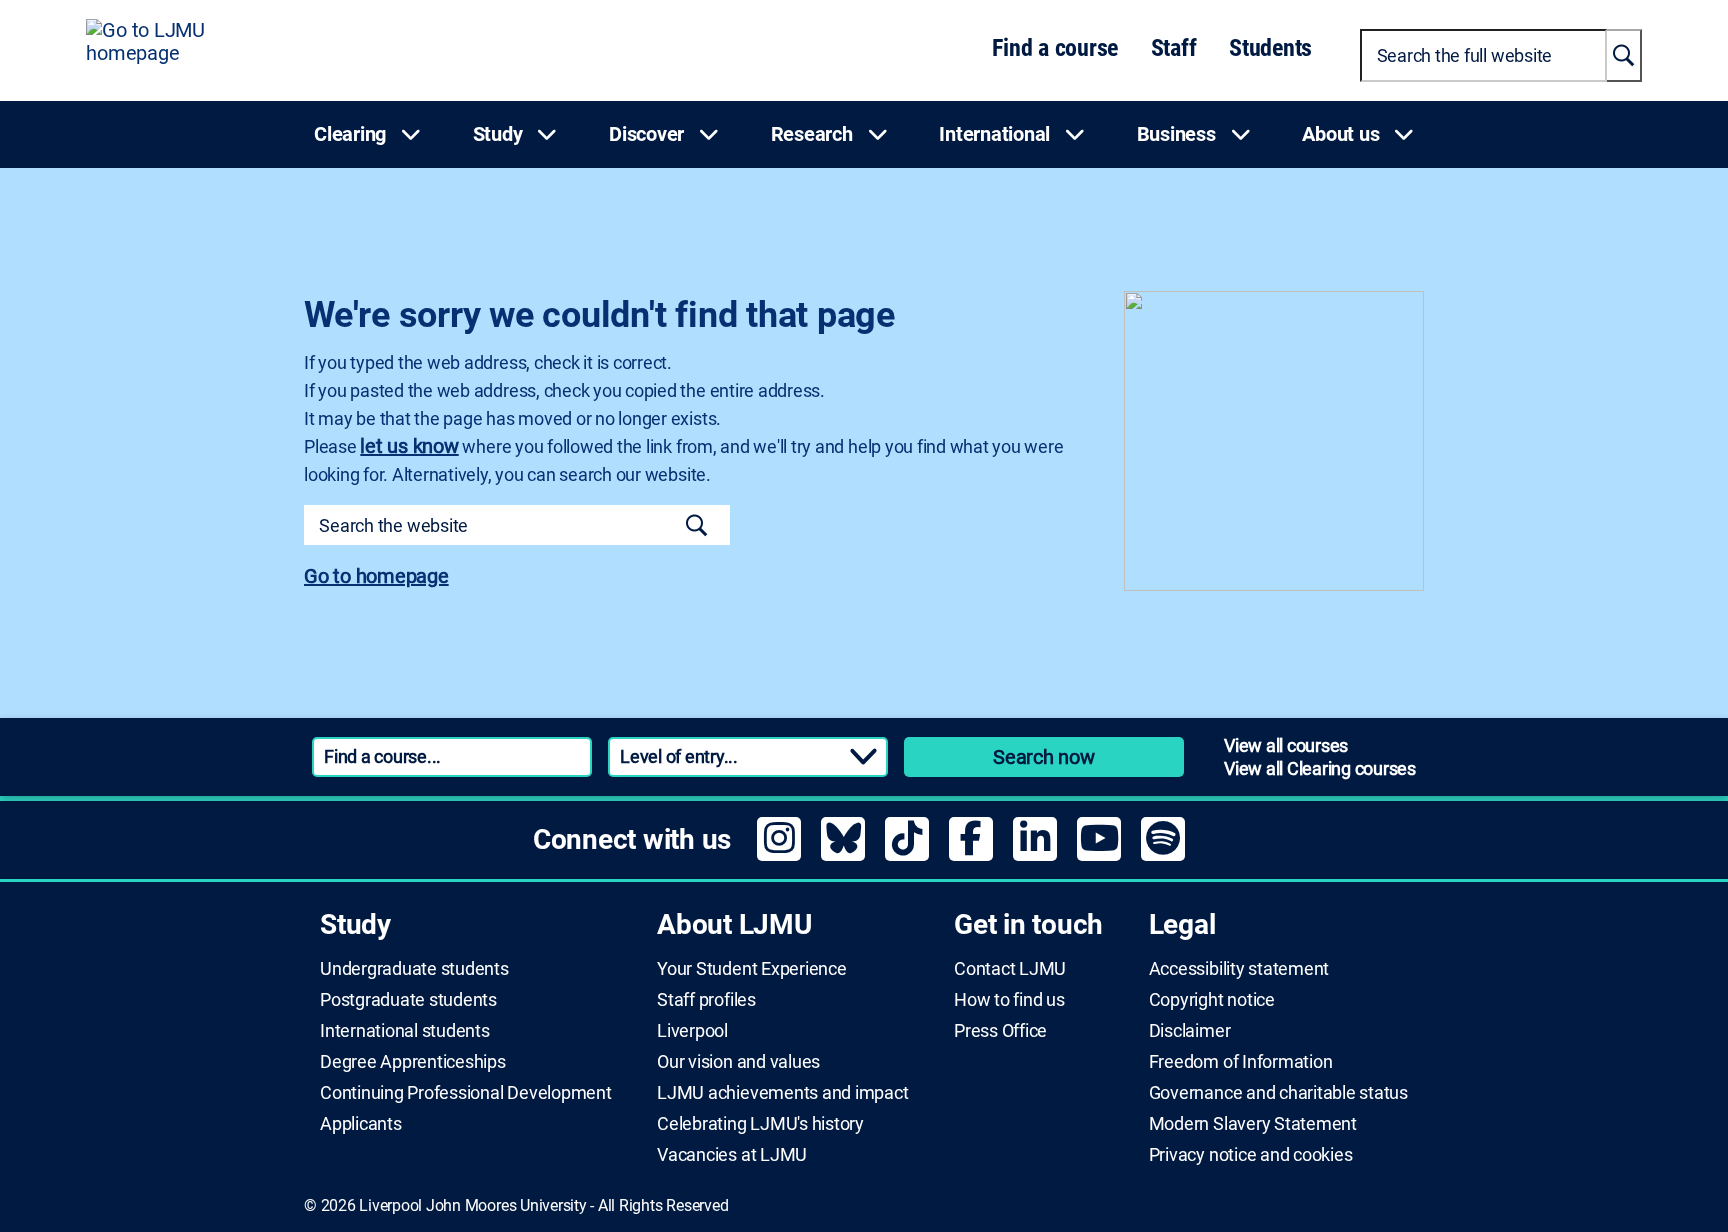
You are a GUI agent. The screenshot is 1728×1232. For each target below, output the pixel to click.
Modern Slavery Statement (1253, 1124)
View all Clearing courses (1320, 768)
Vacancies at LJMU (732, 1155)
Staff (1174, 48)
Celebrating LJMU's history (760, 1124)
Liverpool (692, 1031)
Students (1270, 48)
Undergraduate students (414, 969)
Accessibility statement (1239, 969)
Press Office (1000, 1031)
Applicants (361, 1124)
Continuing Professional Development (466, 1093)
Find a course (1055, 48)
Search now (1044, 757)
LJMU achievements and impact (782, 1093)
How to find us (1009, 1000)
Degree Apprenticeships (413, 1062)
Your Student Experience (751, 969)
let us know (409, 446)
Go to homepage (376, 576)
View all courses (1286, 745)
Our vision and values (738, 1062)
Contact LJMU (1010, 969)
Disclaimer (1190, 1031)
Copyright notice (1212, 1000)
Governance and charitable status (1278, 1093)
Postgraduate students (408, 1000)
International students (405, 1031)
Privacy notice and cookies (1251, 1155)
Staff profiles (706, 1000)
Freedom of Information (1241, 1062)
